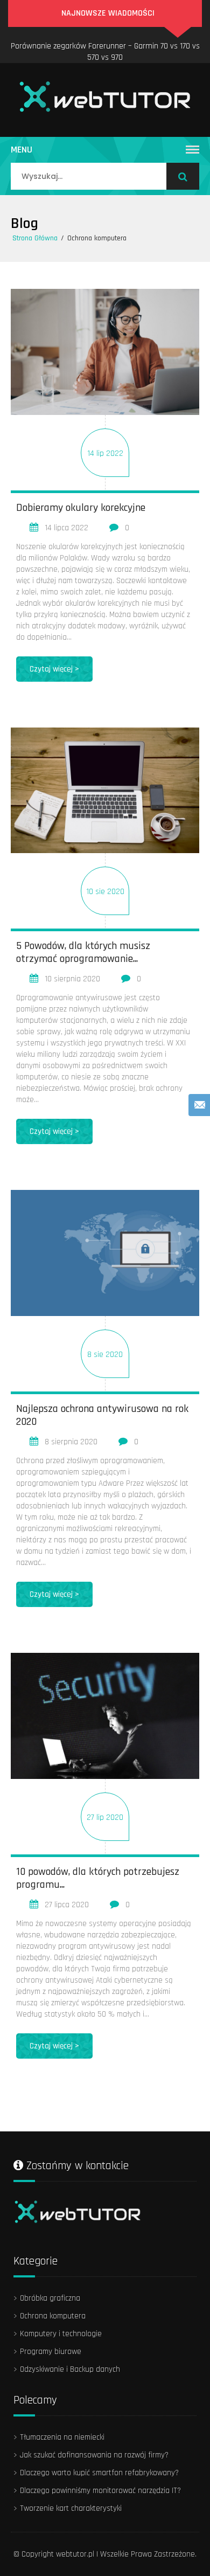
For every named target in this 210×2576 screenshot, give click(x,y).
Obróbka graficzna (50, 2298)
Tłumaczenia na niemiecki (62, 2437)
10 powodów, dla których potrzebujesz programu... (98, 1878)
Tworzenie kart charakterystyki (71, 2508)
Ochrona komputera (53, 2316)
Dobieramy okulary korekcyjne (81, 508)
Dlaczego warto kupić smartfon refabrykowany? (99, 2473)
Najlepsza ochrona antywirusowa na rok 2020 (102, 1415)
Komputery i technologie (61, 2334)
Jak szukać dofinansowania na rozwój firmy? (94, 2455)
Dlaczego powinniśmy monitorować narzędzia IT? (100, 2491)
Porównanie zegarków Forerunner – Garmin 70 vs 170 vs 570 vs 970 (105, 52)
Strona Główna (35, 238)
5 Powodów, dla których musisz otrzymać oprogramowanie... (83, 952)
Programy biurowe (51, 2352)
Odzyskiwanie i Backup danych (70, 2369)
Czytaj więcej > (54, 669)
